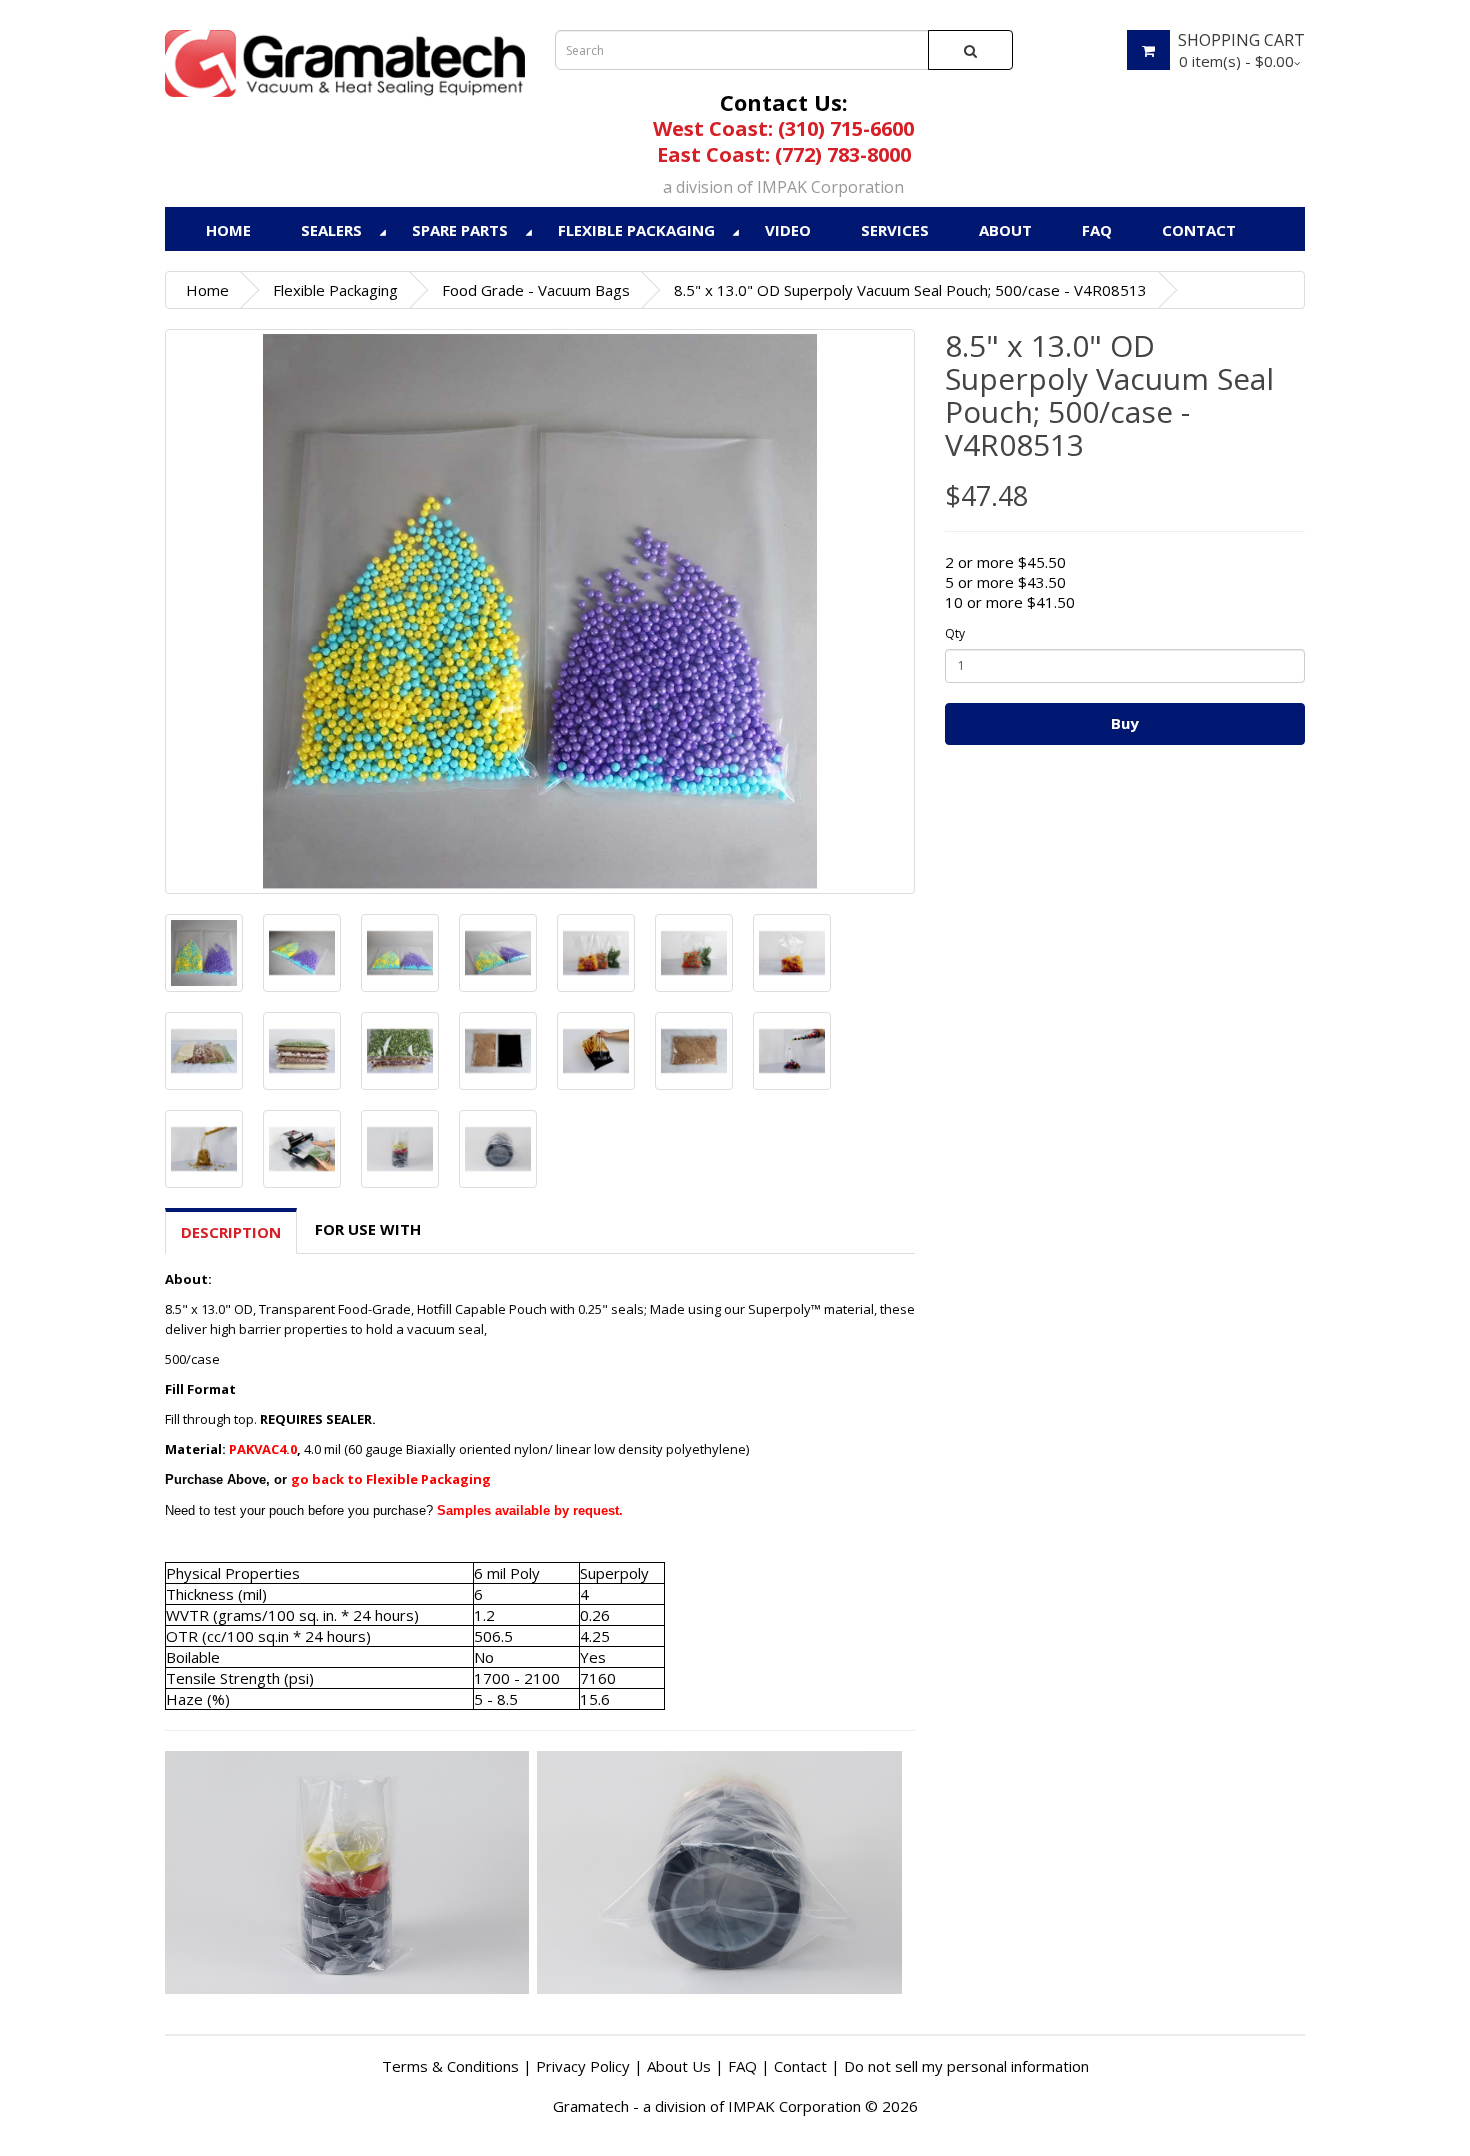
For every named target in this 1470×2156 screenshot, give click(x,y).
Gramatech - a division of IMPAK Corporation (707, 2106)
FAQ (742, 2066)
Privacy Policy (583, 2066)
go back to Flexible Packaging (391, 1479)
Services (895, 230)
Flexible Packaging (636, 230)
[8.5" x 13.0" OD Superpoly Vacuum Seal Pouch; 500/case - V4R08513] (540, 611)
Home (228, 230)
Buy (1125, 723)
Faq (1097, 230)
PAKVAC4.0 (263, 1449)
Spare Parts (460, 230)
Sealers (331, 230)
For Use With (368, 1229)
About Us (679, 2066)
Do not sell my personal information (966, 2066)
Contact (1199, 230)
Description (231, 1232)
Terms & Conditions (450, 2066)
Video (788, 230)
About (1005, 230)
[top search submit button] (970, 50)
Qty (955, 633)
